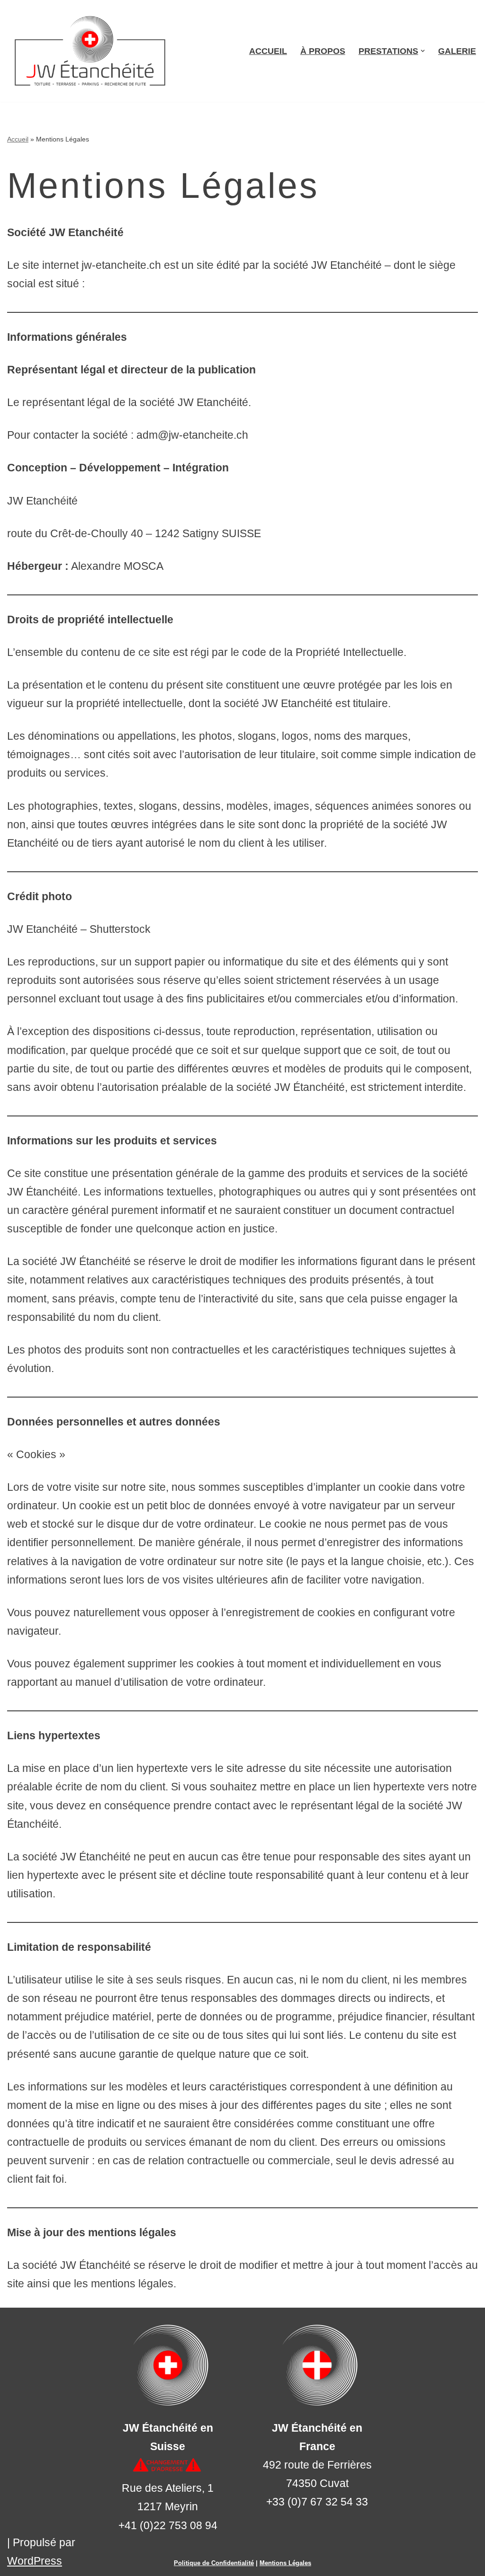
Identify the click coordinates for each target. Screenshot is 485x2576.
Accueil (268, 51)
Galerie (457, 51)
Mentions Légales (285, 2563)
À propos (323, 51)
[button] (423, 51)
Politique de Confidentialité (214, 2563)
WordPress (35, 2561)
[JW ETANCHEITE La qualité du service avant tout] (92, 51)
